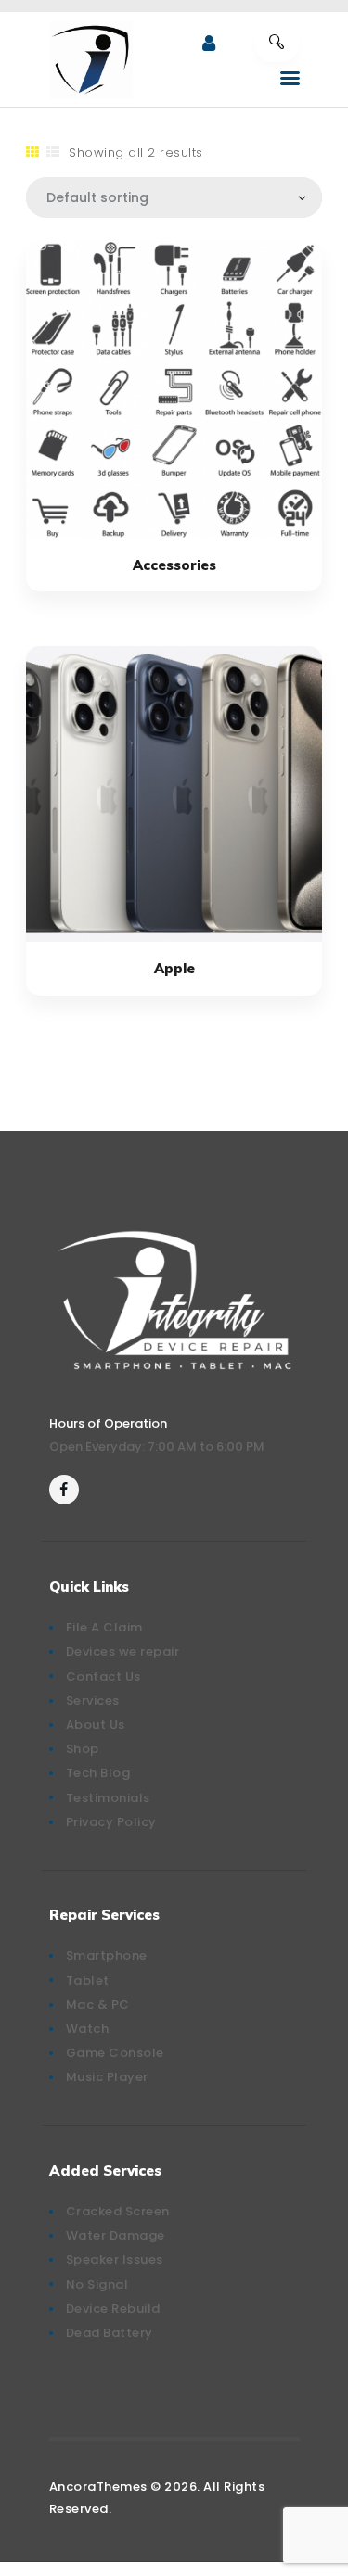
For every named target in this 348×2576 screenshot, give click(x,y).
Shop (83, 1749)
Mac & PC (98, 2005)
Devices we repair (123, 1651)
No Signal (97, 2284)
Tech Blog (98, 1773)
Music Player (107, 2077)
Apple (174, 968)
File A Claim (104, 1627)
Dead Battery (110, 2333)
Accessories (174, 565)
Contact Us (103, 1676)
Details (174, 390)
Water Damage (116, 2235)
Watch (88, 2029)
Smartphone (107, 1955)
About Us (96, 1725)
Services (93, 1700)
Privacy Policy (111, 1822)
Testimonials (108, 1798)
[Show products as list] (53, 152)
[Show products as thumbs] (33, 152)
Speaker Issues (115, 2259)
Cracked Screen (118, 2211)
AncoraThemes (98, 2487)
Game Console (115, 2053)
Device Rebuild (113, 2309)
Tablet (88, 1980)
